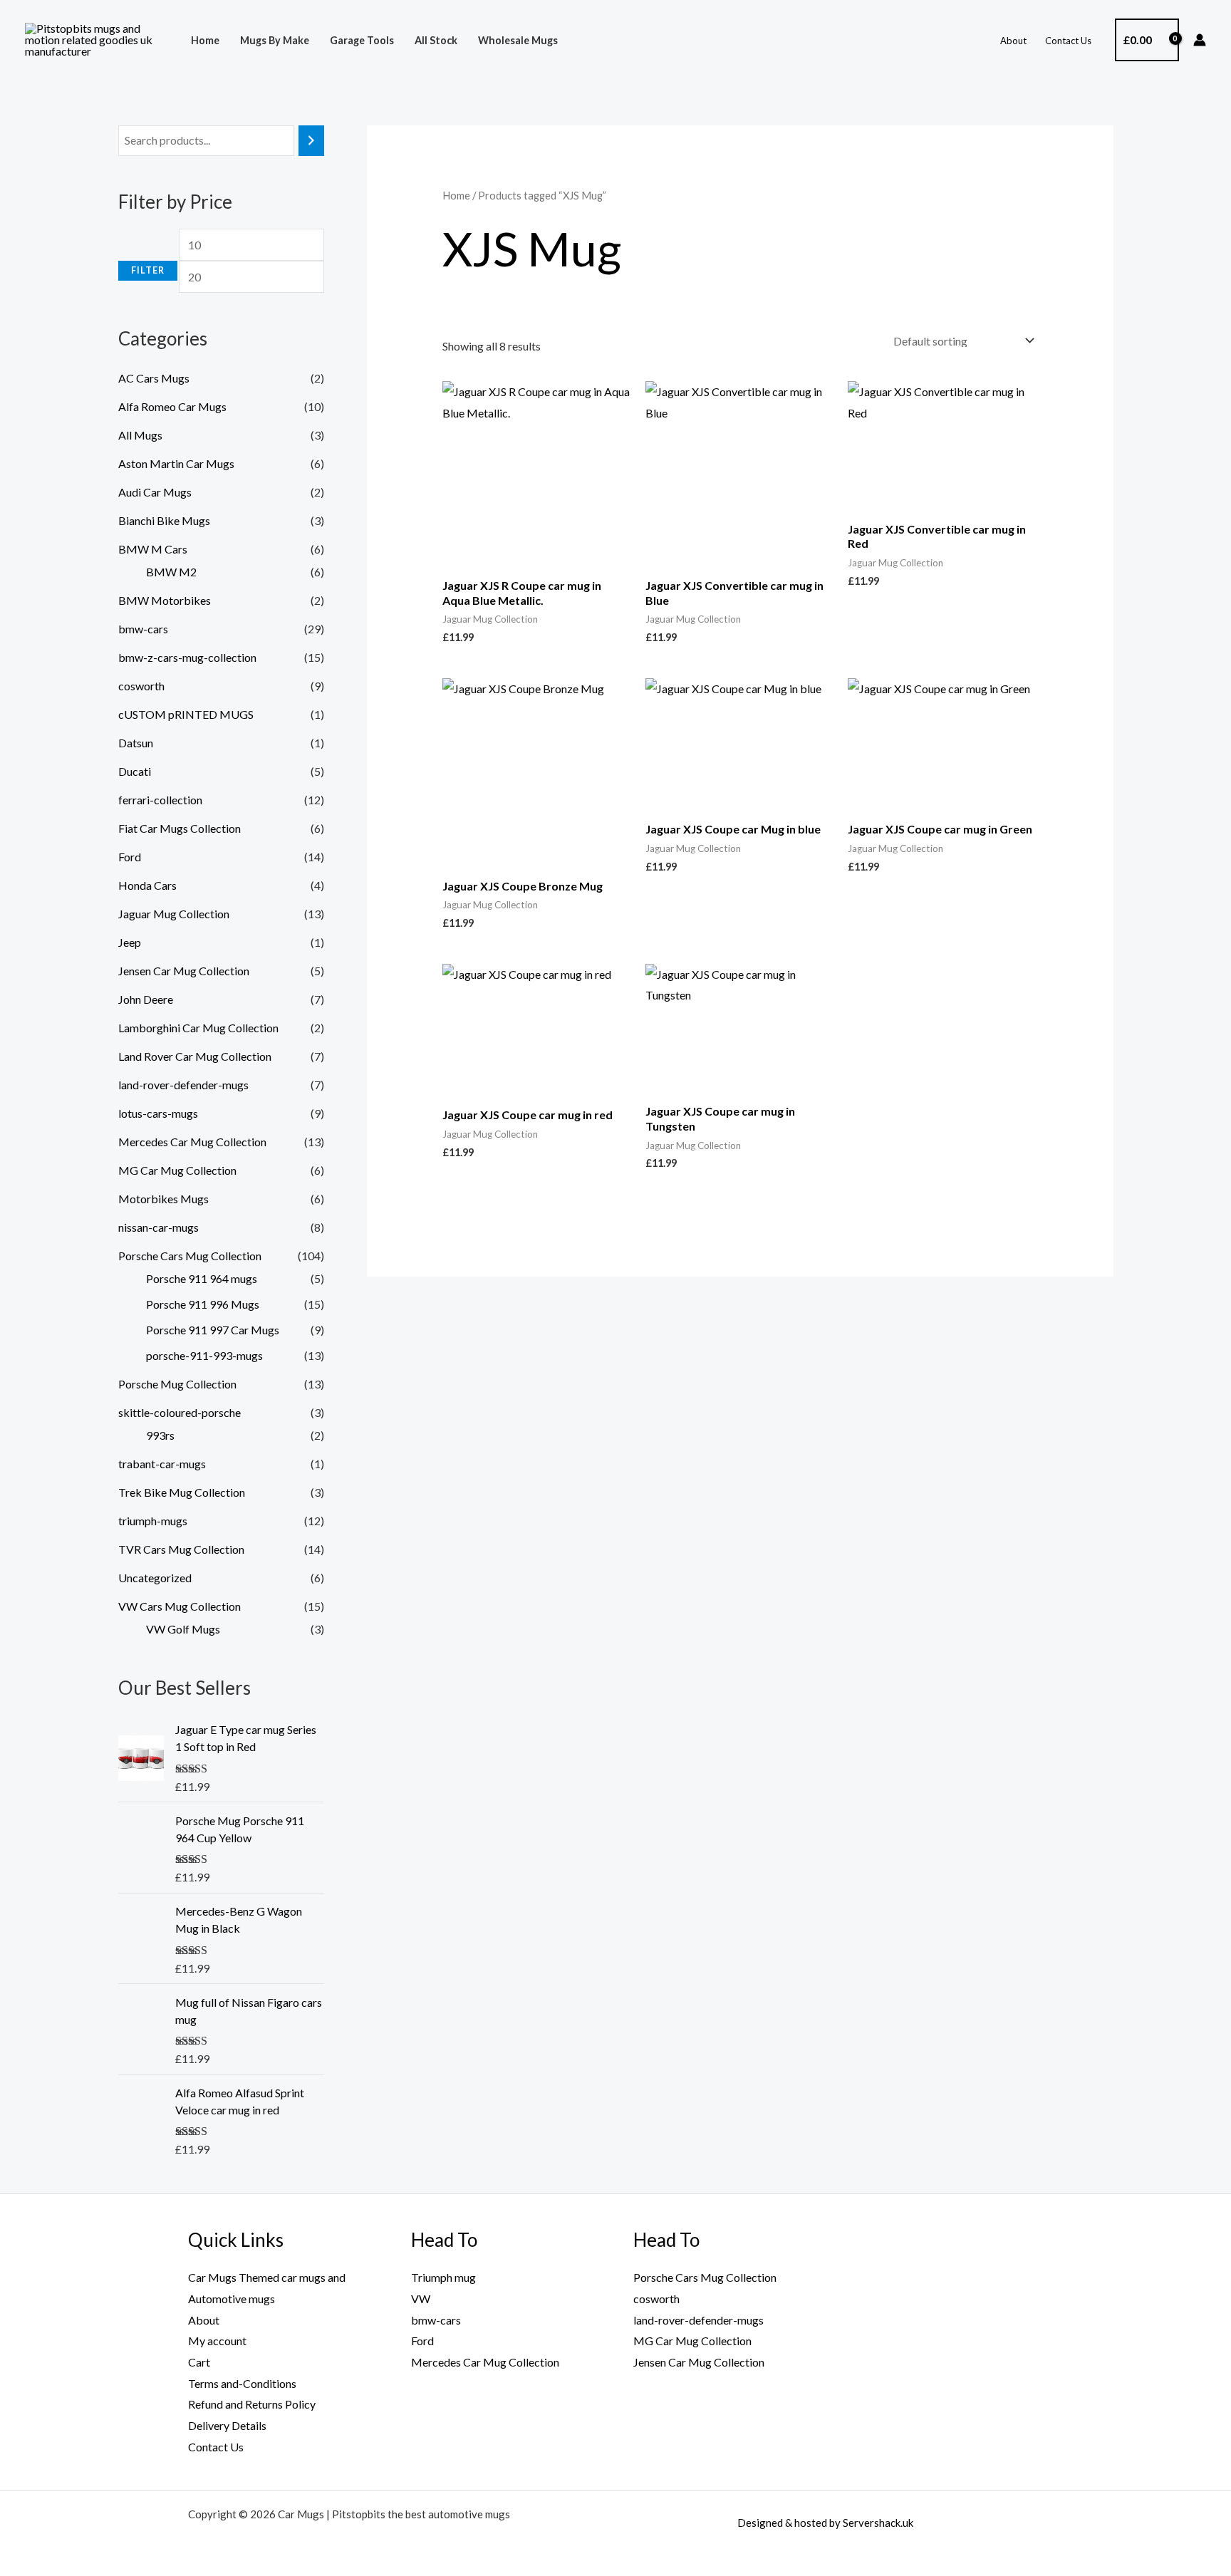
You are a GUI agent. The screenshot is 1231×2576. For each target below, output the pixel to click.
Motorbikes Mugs (163, 1199)
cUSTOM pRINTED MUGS (186, 714)
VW (421, 2299)
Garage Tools (362, 40)
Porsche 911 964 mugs (202, 1278)
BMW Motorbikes (165, 600)
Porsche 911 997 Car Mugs (213, 1330)
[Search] (311, 141)
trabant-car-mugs (162, 1464)
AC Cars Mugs (154, 378)
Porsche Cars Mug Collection (190, 1256)
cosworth (141, 686)
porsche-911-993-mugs (204, 1355)
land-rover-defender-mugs (183, 1085)
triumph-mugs (153, 1521)
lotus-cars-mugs (158, 1113)
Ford (130, 857)
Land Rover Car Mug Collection (195, 1056)
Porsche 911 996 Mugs (203, 1304)
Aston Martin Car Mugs (176, 463)
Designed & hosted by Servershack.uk (825, 2523)
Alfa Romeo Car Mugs (172, 406)
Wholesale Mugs (518, 40)
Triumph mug (443, 2277)
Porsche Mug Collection (177, 1384)
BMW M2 (171, 572)
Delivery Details (227, 2425)
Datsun (136, 743)
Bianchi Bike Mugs (164, 520)
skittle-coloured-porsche (180, 1412)
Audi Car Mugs (155, 492)
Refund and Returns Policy (252, 2404)
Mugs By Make (275, 40)
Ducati (135, 771)
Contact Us (1068, 41)
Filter (148, 270)
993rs (160, 1435)
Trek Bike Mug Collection (182, 1492)
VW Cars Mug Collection (180, 1606)
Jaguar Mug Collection (174, 914)
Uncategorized (155, 1578)
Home (205, 40)
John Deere (146, 999)
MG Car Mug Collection (177, 1170)
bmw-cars (143, 629)
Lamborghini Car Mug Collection (198, 1028)
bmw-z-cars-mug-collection (187, 657)
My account (217, 2341)
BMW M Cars (153, 549)
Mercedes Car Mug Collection (192, 1142)
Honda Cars (147, 885)
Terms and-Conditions (242, 2383)
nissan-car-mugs (159, 1227)
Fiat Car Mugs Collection (180, 828)
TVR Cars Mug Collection (181, 1549)
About (1013, 41)
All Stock (436, 40)
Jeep (130, 942)
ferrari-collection (160, 800)
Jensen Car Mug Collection (184, 971)
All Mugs (140, 435)
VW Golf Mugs (183, 1629)
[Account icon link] (1200, 40)
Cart (199, 2362)
